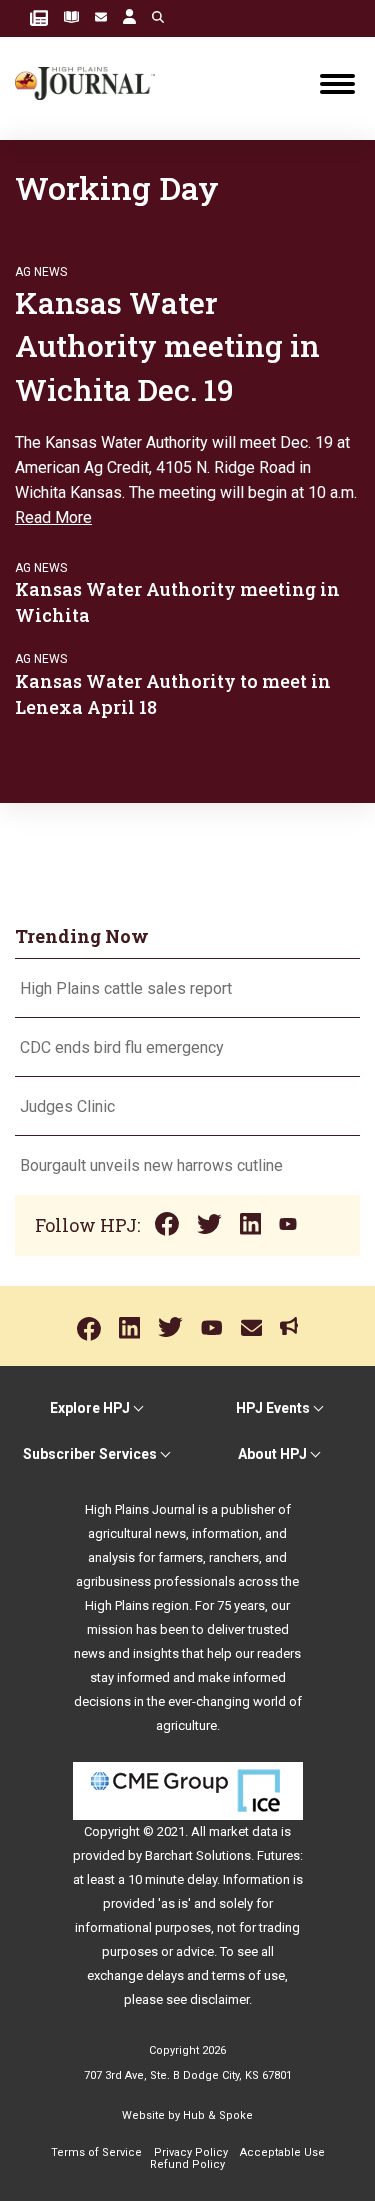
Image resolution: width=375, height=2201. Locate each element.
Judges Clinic (67, 1106)
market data (243, 1831)
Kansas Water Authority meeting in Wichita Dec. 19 (167, 346)
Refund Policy (187, 2164)
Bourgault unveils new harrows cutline (151, 1165)
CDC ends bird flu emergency (122, 1047)
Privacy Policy (191, 2152)
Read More (53, 517)
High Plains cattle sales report (126, 988)
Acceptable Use (282, 2152)
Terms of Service (96, 2152)
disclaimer (219, 1999)
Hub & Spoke (218, 2115)
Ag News (41, 272)
